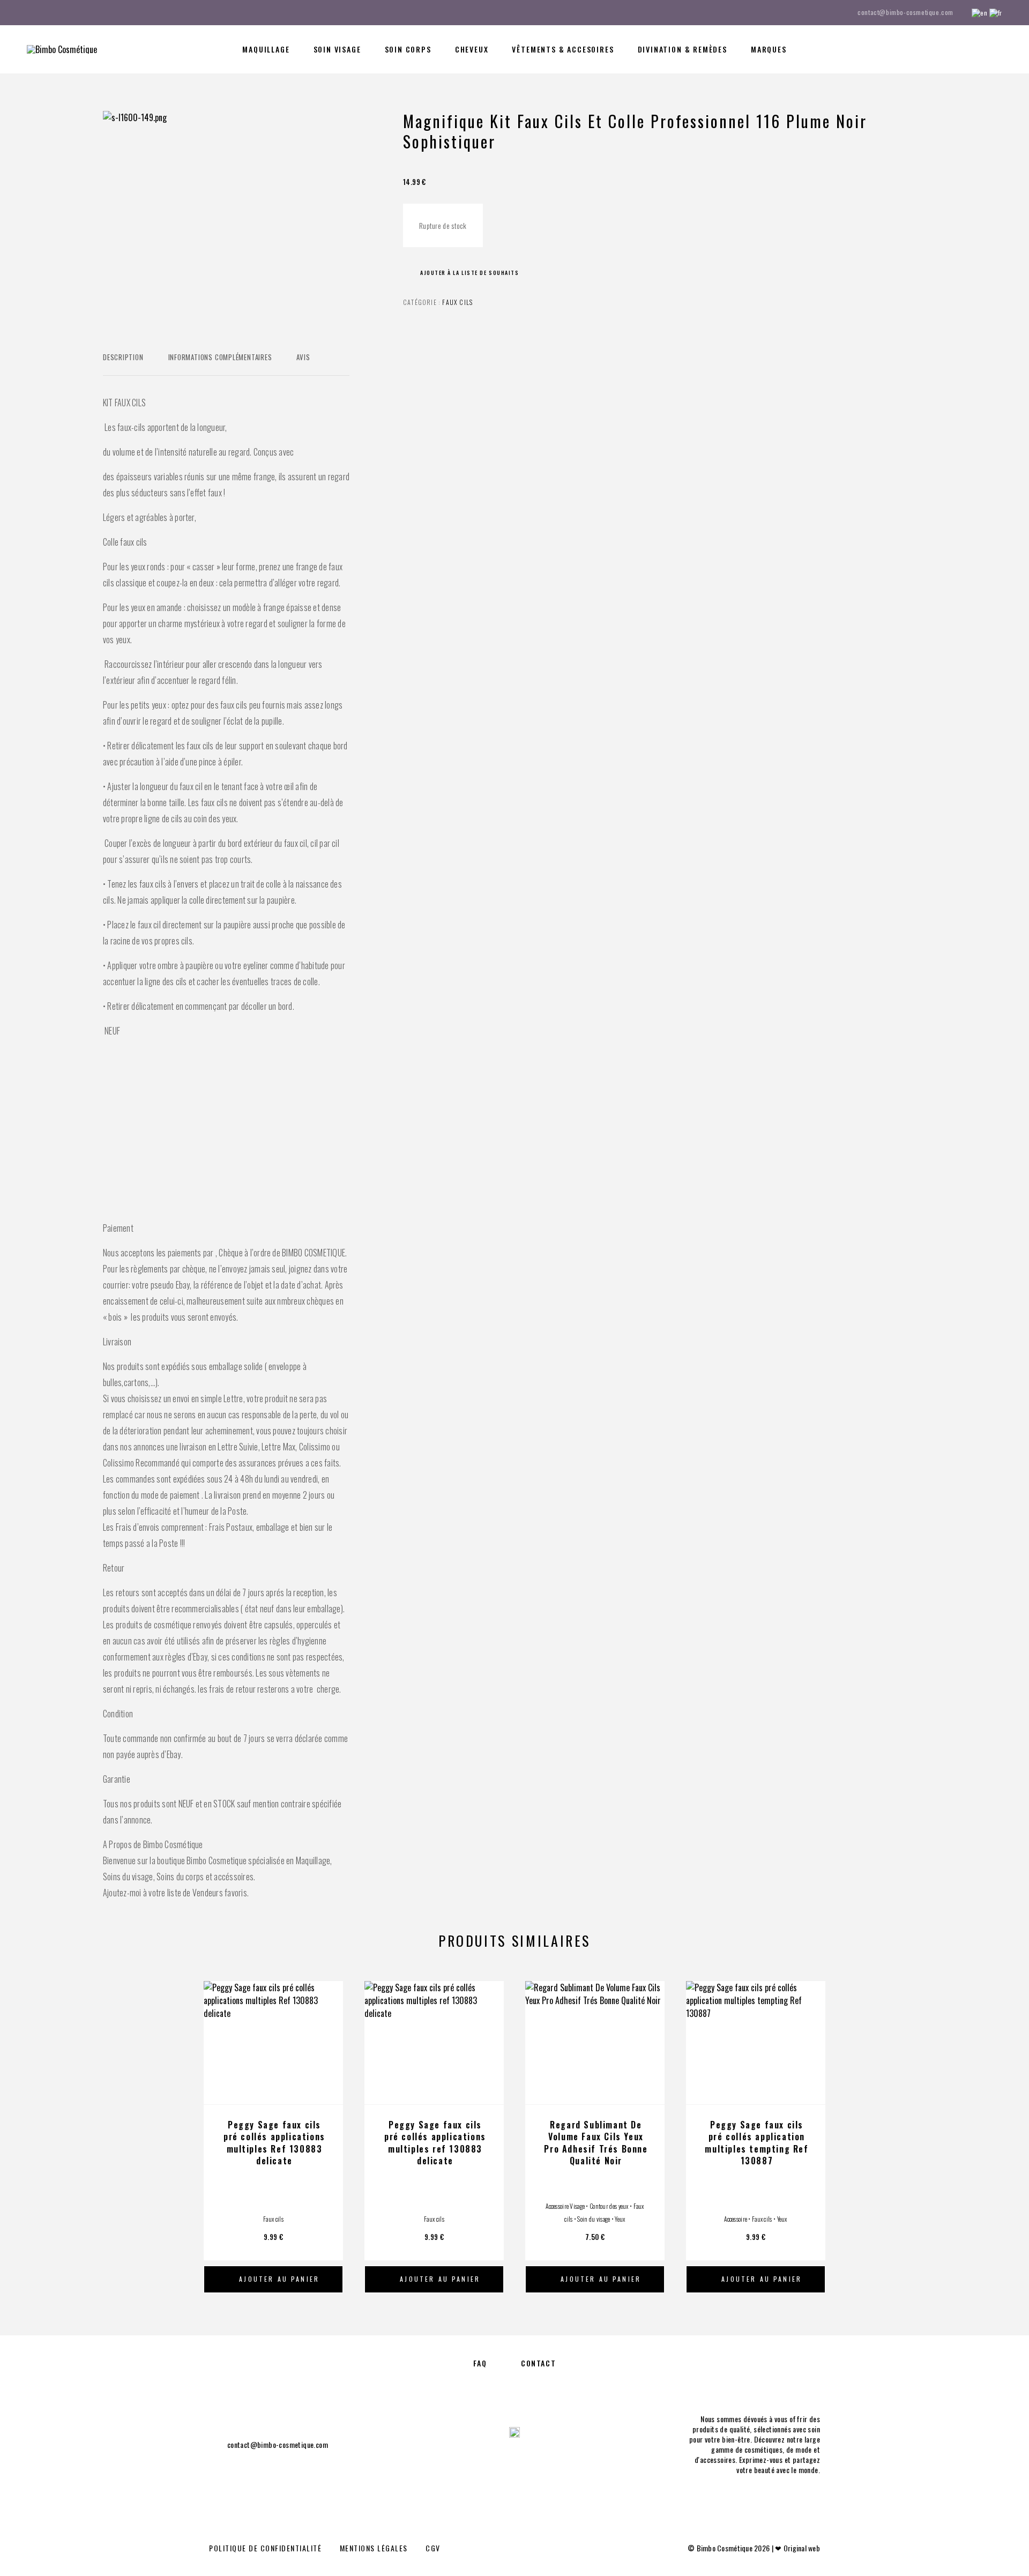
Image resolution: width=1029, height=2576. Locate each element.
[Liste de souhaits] (974, 48)
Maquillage (266, 49)
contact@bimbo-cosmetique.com (905, 12)
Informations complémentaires (220, 357)
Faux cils (457, 302)
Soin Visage (337, 49)
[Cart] (998, 48)
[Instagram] (50, 12)
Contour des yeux (609, 2206)
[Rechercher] (926, 50)
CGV (433, 2548)
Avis (303, 357)
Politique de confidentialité (265, 2548)
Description (123, 357)
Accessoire (736, 2219)
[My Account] (950, 50)
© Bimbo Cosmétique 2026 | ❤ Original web (754, 2548)
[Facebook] (30, 12)
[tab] (123, 364)
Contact (538, 2363)
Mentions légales (374, 2548)
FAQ (480, 2363)
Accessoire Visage (565, 2206)
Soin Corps (408, 49)
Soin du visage (594, 2219)
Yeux (620, 2219)
